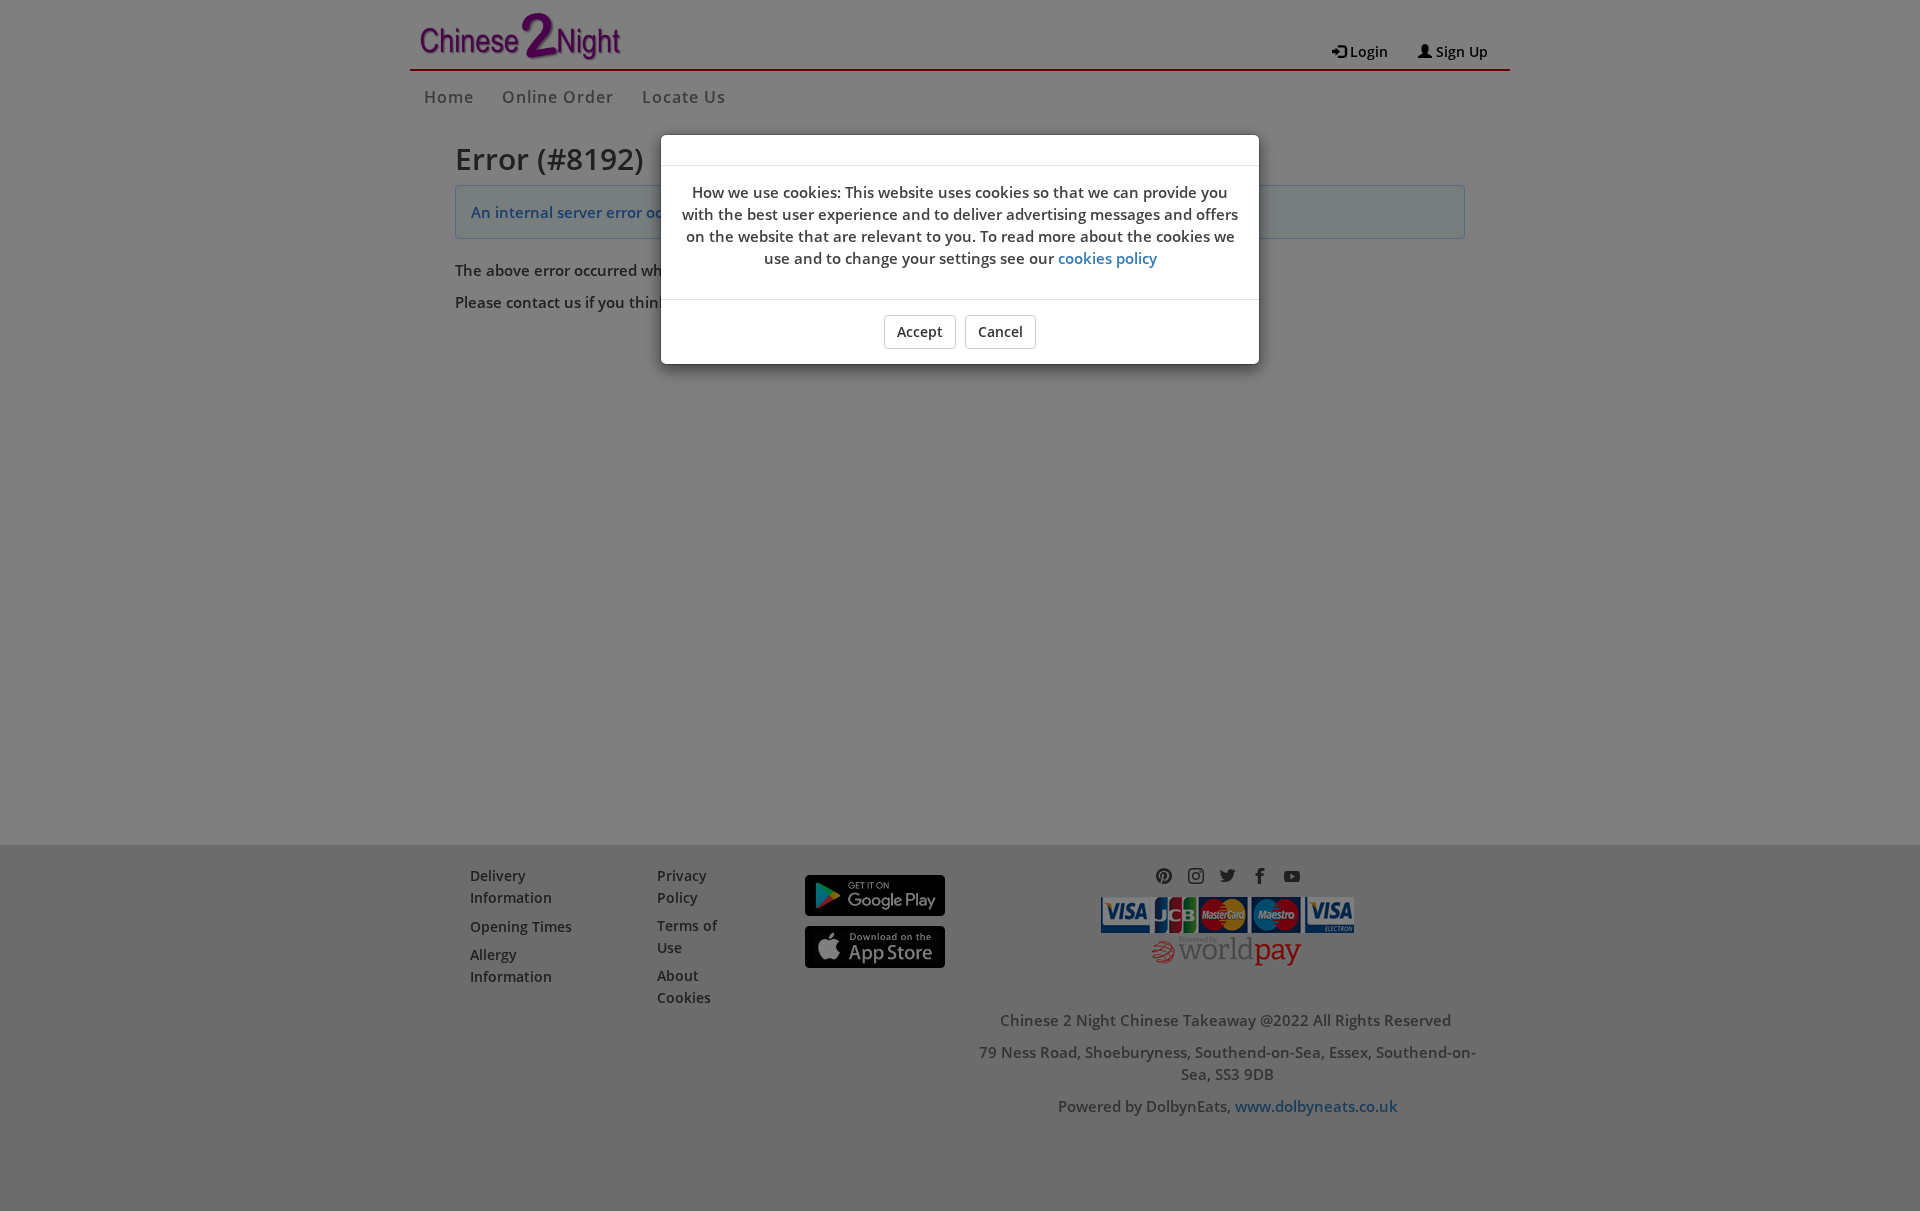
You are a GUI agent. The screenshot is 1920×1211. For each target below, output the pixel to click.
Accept (920, 331)
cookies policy (1107, 258)
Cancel (1000, 331)
